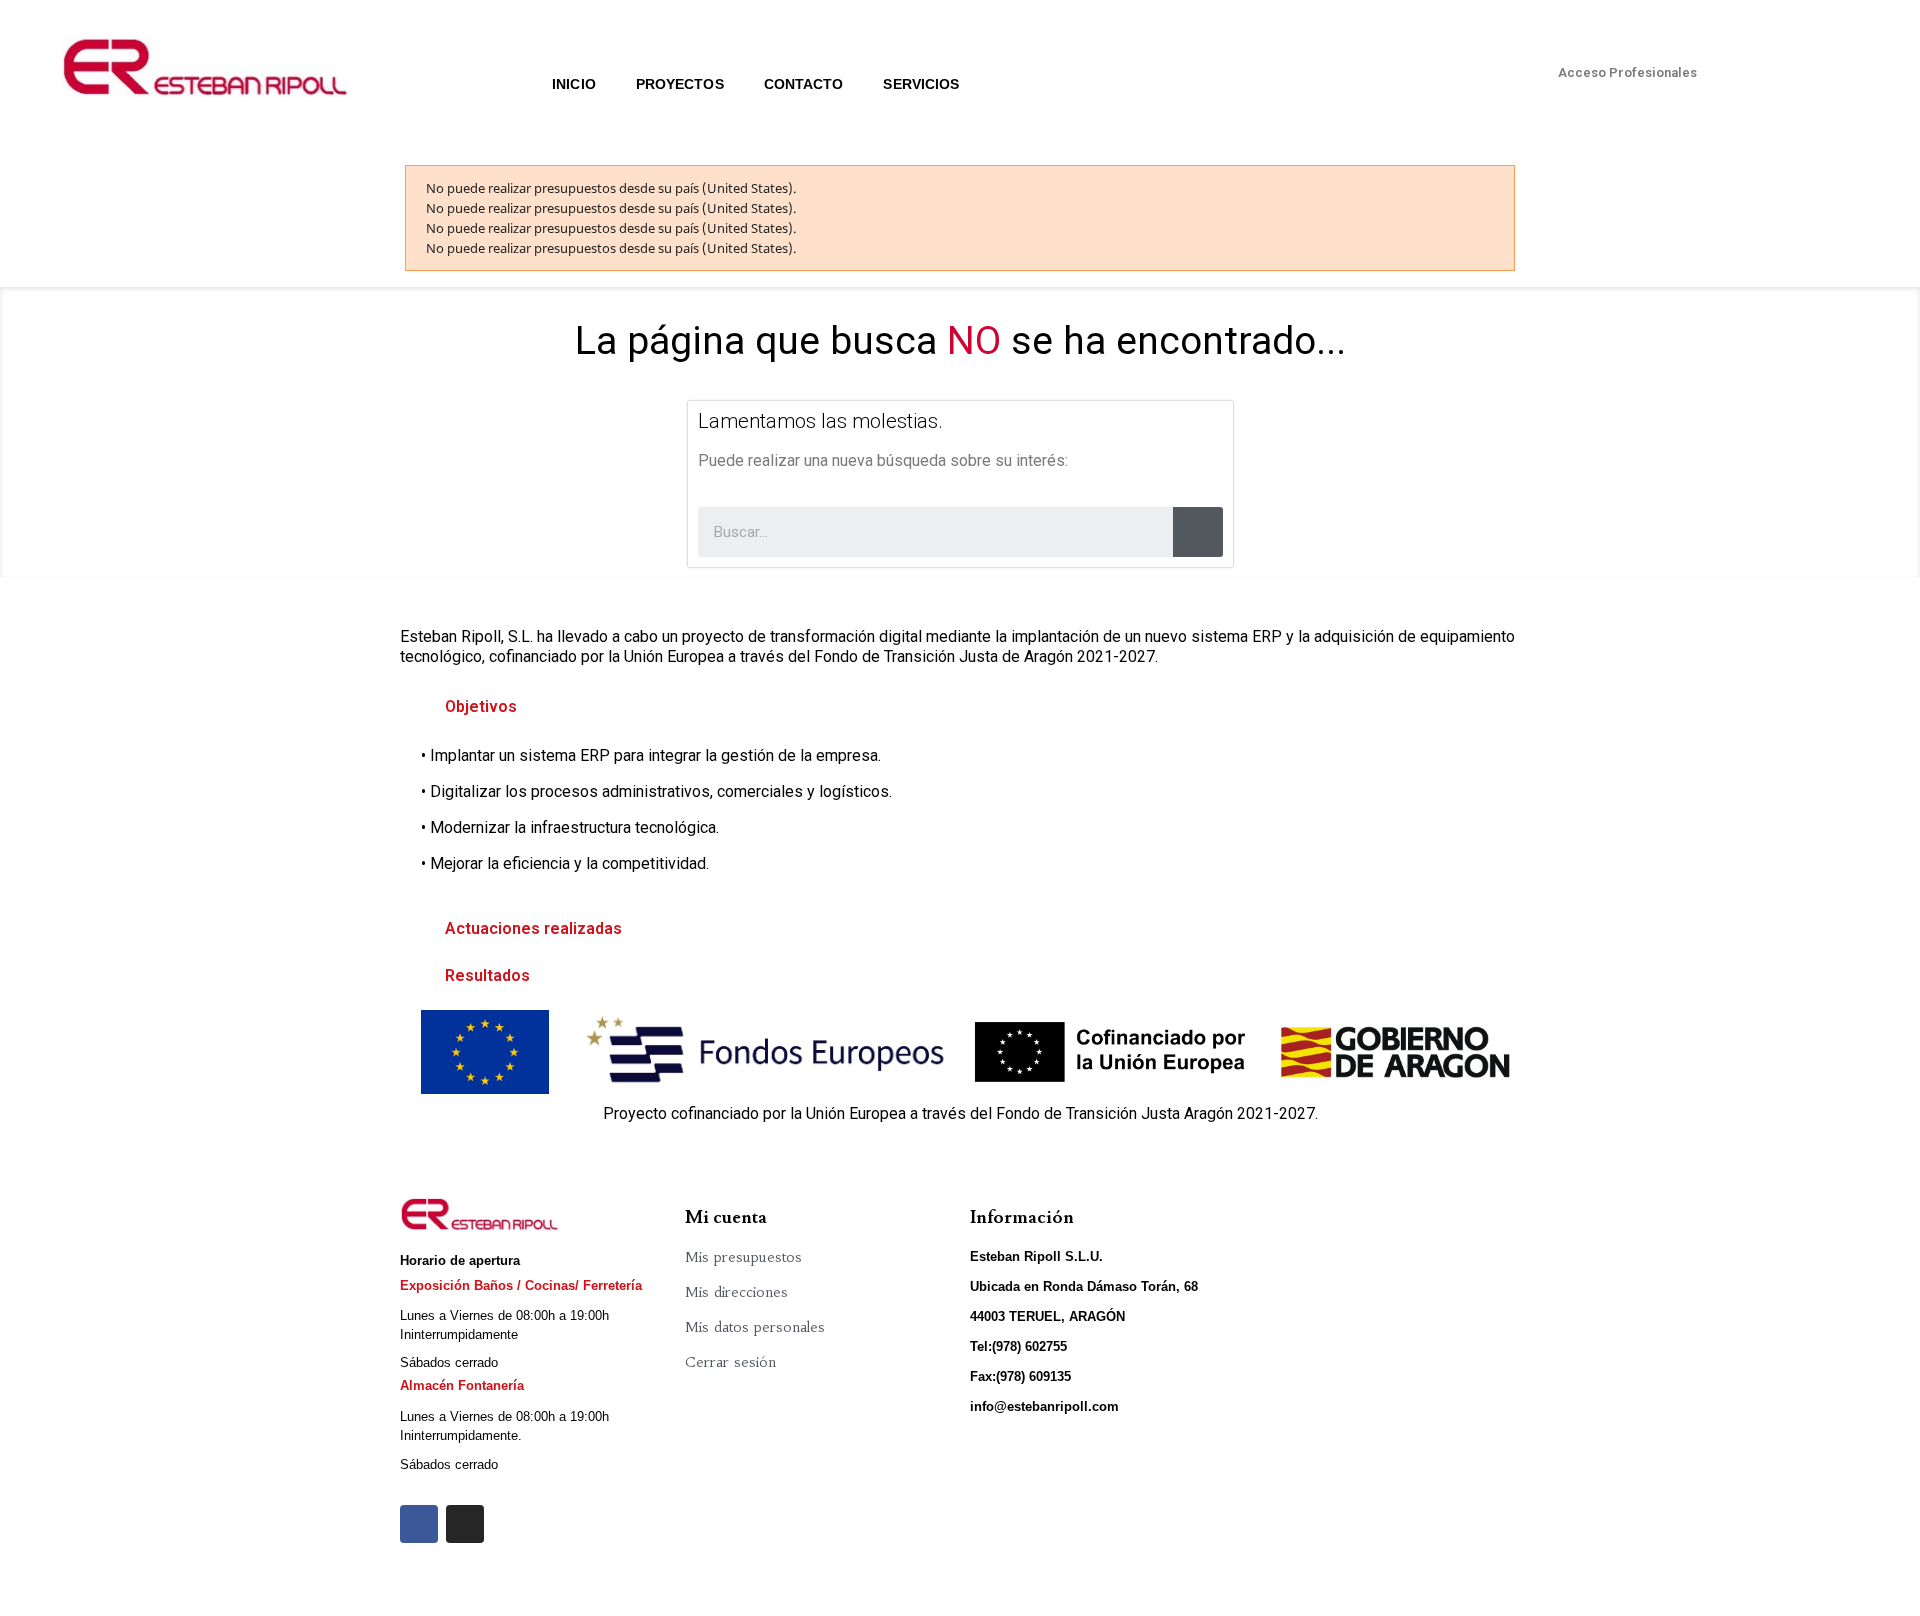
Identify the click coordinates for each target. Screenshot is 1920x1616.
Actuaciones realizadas (533, 928)
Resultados (487, 975)
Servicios (921, 84)
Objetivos (481, 706)
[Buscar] (1198, 532)
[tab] (960, 707)
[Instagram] (465, 1524)
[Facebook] (419, 1524)
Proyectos (680, 84)
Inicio (574, 84)
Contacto (804, 84)
